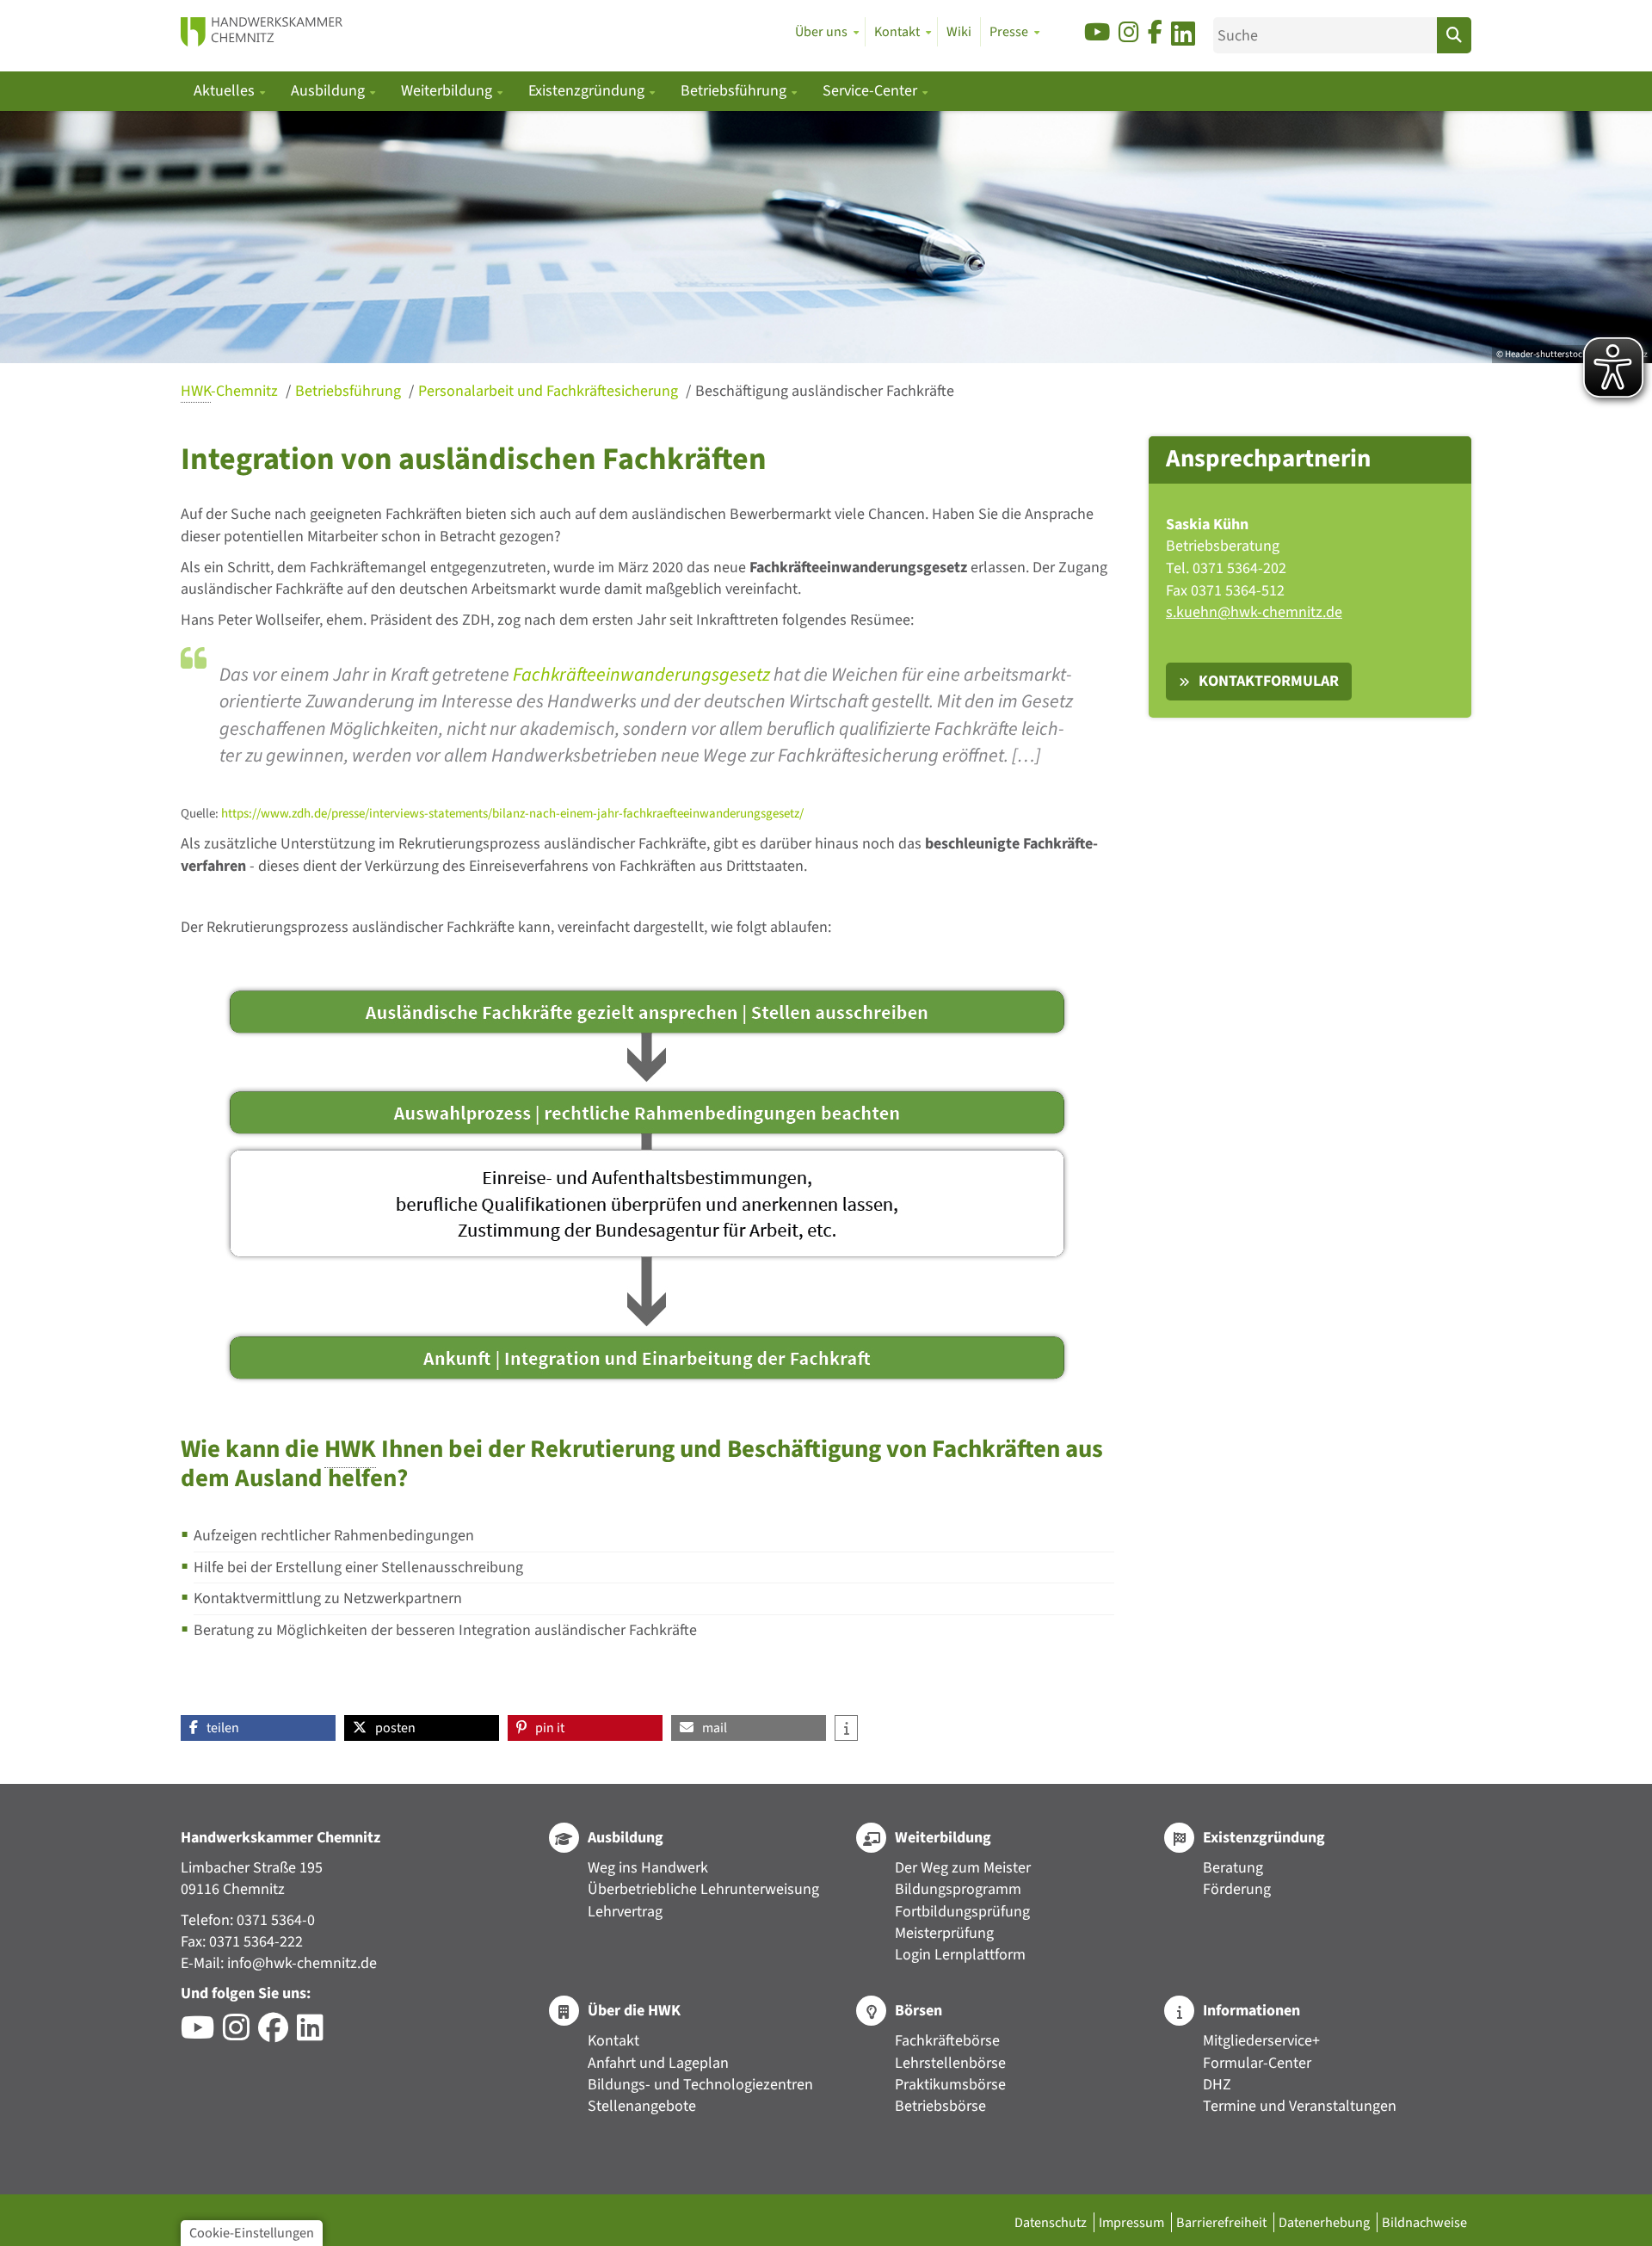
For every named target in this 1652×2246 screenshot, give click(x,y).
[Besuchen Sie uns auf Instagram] (1129, 33)
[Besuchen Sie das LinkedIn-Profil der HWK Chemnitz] (314, 2034)
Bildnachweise (1424, 2222)
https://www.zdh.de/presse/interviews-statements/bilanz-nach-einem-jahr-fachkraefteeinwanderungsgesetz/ (512, 814)
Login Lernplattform (960, 1955)
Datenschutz (1052, 2222)
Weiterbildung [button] (448, 91)
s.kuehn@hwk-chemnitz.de (1254, 612)
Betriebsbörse (940, 2106)
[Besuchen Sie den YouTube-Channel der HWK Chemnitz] (202, 2034)
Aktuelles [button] (226, 91)
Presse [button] (1009, 32)
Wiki (959, 32)
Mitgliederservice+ (1261, 2041)
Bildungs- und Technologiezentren (700, 2085)
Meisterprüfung (944, 1933)
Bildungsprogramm (958, 1889)
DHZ (1217, 2085)
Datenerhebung (1325, 2222)
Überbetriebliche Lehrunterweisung (703, 1889)
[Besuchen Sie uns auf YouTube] (1097, 33)
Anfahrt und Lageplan (658, 2063)
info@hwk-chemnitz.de (302, 1963)
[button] (258, 1728)
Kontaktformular (1269, 681)
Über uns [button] (821, 32)
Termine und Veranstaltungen (1300, 2106)
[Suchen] (1454, 35)
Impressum (1133, 2222)
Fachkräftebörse (947, 2041)
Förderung (1237, 1889)
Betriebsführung (350, 391)
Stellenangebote (642, 2106)
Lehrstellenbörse (950, 2063)
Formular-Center (1257, 2063)
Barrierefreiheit (1223, 2222)
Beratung (1233, 1868)
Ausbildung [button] (330, 91)
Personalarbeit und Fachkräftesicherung (550, 391)
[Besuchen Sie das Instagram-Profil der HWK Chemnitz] (240, 2034)
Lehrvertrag (625, 1912)
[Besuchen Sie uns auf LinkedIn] (1183, 37)
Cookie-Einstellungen (252, 2233)
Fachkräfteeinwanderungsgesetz (641, 675)
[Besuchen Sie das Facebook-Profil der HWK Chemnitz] (277, 2034)
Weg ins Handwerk (648, 1868)
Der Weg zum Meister (963, 1868)
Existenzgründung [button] (588, 91)
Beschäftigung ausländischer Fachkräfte (825, 391)
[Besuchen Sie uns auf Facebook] (1155, 33)
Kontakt (613, 2041)
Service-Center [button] (872, 91)
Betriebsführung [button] (735, 91)
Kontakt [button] (897, 32)
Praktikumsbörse (950, 2085)
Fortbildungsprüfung (962, 1912)
